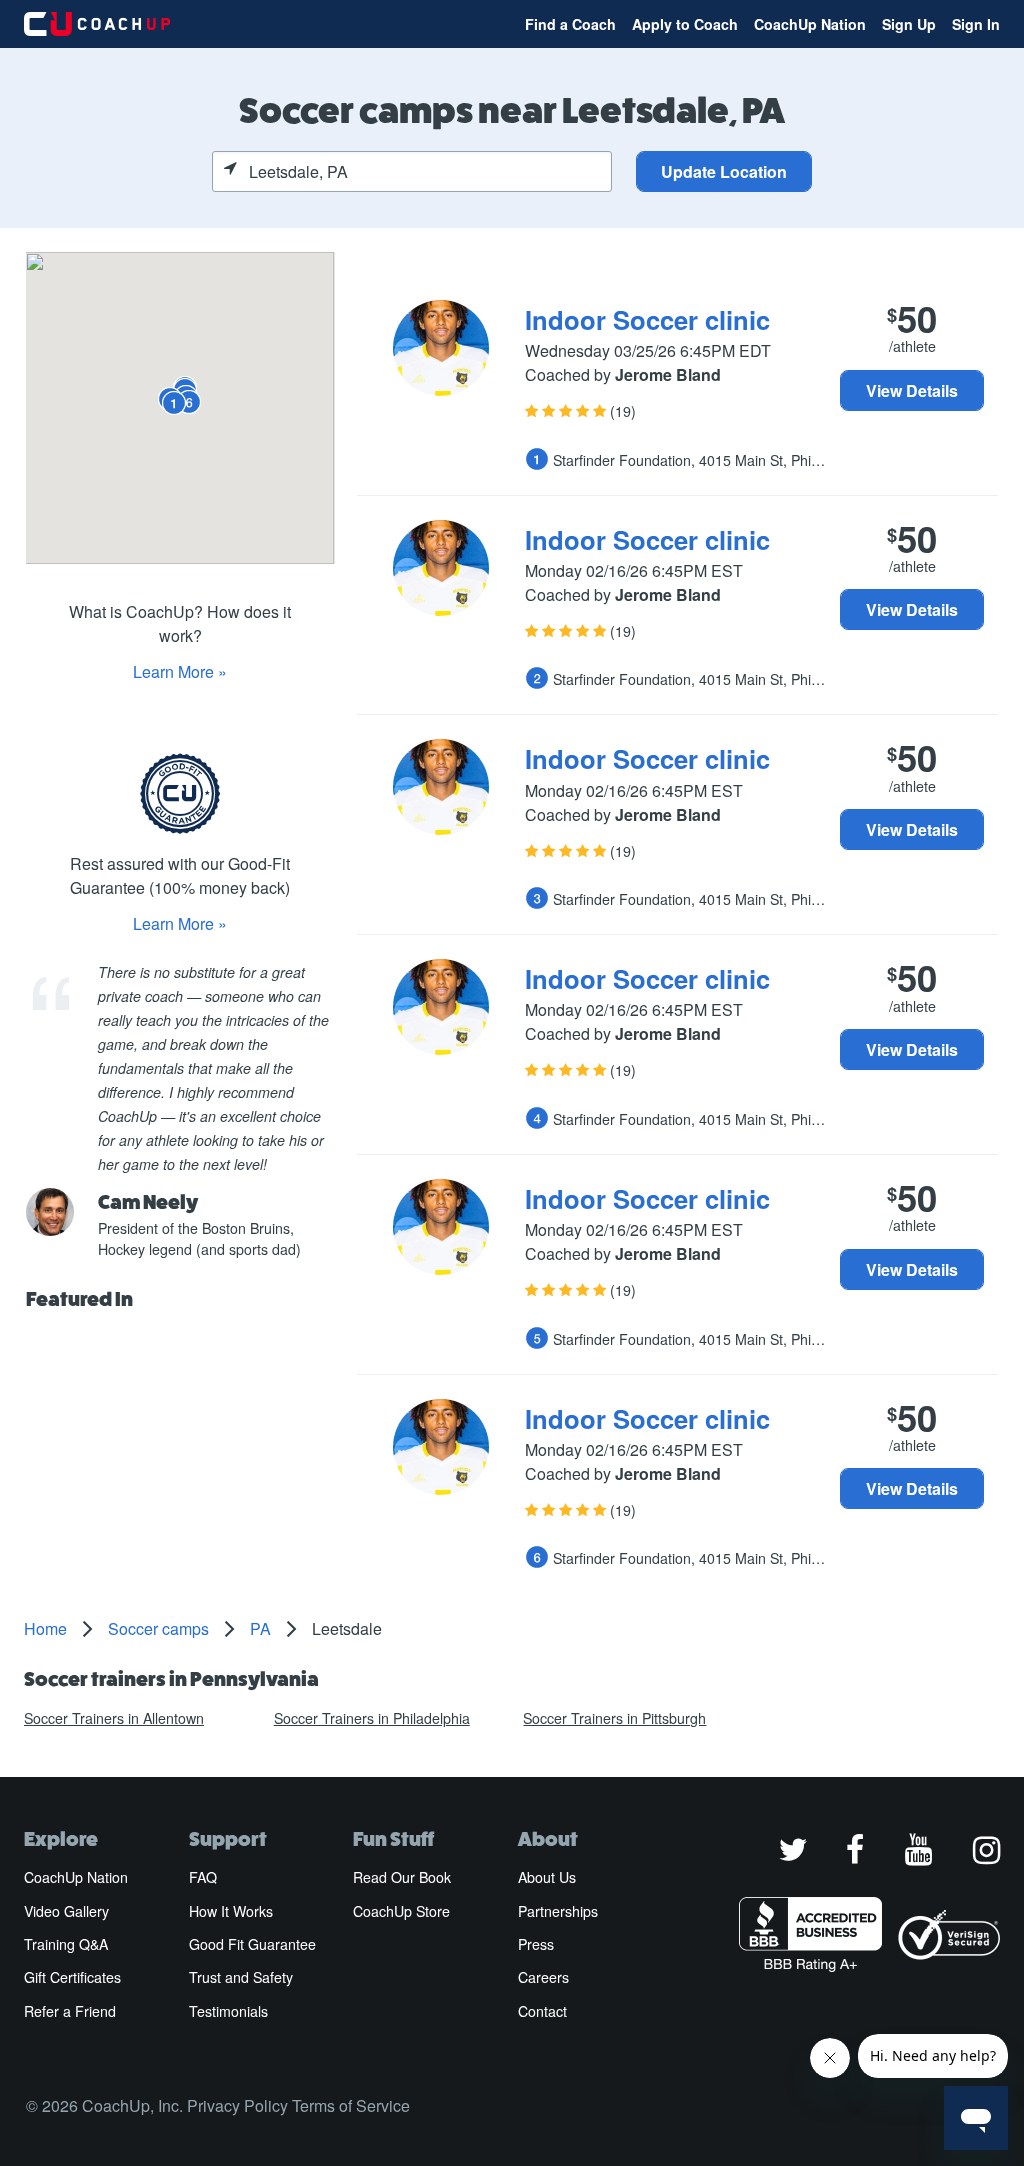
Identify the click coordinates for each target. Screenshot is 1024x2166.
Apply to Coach (685, 24)
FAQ (203, 1877)
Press (536, 1944)
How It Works (231, 1911)
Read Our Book (402, 1877)
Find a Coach (570, 24)
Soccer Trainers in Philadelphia (372, 1718)
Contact (542, 2011)
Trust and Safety (241, 1977)
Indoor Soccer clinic (647, 319)
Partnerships (558, 1911)
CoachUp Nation (810, 24)
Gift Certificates (72, 1977)
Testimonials (228, 2011)
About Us (547, 1877)
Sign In (976, 24)
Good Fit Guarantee (252, 1944)
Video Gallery (66, 1911)
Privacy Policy (237, 2105)
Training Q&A (66, 1944)
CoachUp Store (401, 1911)
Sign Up (909, 24)
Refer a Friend (70, 2011)
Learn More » (180, 671)
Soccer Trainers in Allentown (114, 1718)
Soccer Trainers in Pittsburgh (614, 1718)
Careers (543, 1977)
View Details (912, 390)
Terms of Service (351, 2105)
